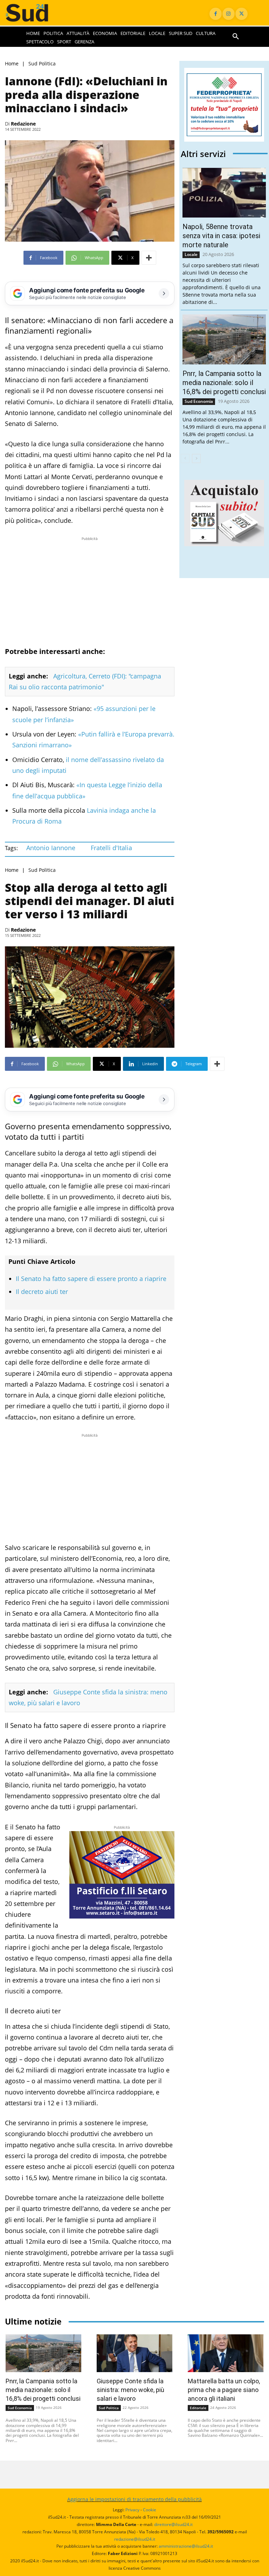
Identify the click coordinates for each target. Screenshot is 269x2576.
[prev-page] (185, 458)
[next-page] (196, 458)
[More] (149, 258)
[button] (236, 37)
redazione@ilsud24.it (135, 2539)
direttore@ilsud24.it (173, 2524)
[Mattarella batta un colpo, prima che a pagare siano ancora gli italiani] (226, 2353)
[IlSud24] (34, 13)
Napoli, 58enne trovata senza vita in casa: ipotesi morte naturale (221, 236)
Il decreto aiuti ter (42, 1291)
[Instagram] (229, 14)
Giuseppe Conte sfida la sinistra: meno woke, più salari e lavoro (130, 2390)
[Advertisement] (90, 591)
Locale (191, 254)
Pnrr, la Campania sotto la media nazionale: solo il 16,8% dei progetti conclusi (224, 383)
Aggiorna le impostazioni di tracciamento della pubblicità (134, 2499)
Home (12, 64)
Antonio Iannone (51, 848)
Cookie (150, 2510)
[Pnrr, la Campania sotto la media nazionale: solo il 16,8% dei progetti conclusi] (224, 339)
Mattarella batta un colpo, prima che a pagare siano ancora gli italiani (224, 2390)
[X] (242, 14)
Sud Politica (42, 64)
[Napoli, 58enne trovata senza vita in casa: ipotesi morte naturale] (224, 193)
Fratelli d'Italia (111, 848)
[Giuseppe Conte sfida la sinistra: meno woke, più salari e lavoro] (134, 2353)
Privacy (132, 2510)
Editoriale (198, 2408)
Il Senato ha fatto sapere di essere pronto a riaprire (91, 1279)
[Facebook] (216, 14)
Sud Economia (199, 401)
